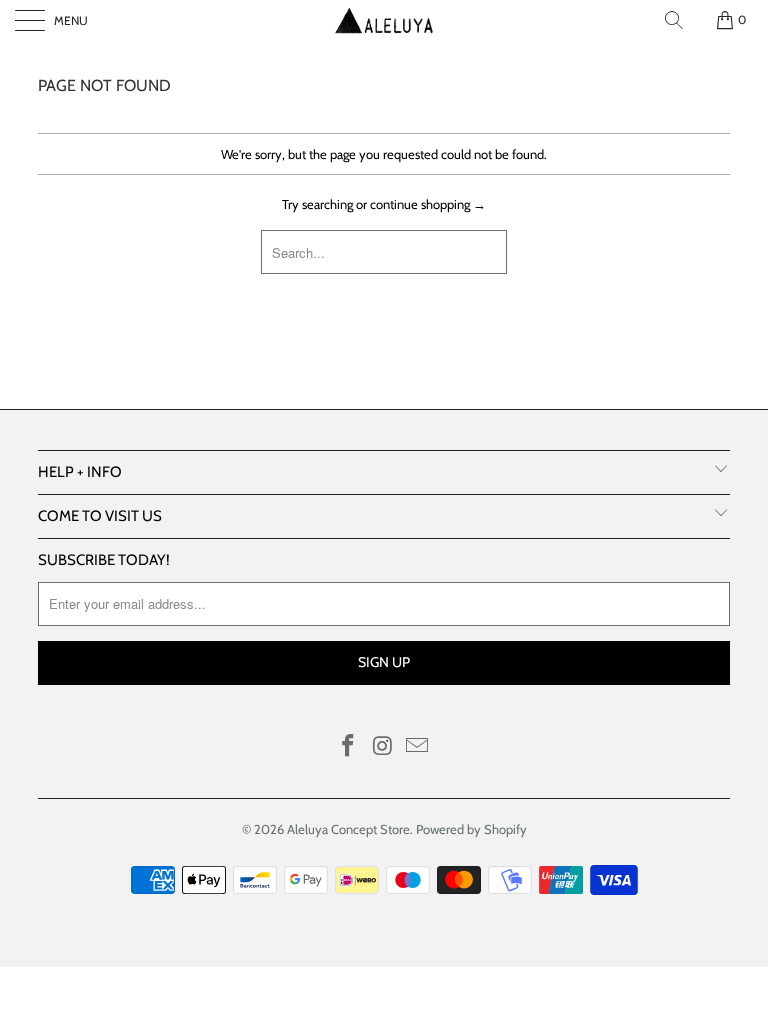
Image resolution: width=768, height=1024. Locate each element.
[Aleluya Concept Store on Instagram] (383, 747)
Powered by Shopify (471, 829)
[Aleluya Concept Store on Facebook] (348, 747)
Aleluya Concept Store (348, 829)
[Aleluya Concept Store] (384, 20)
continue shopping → (428, 204)
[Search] (674, 20)
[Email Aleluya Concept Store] (418, 747)
